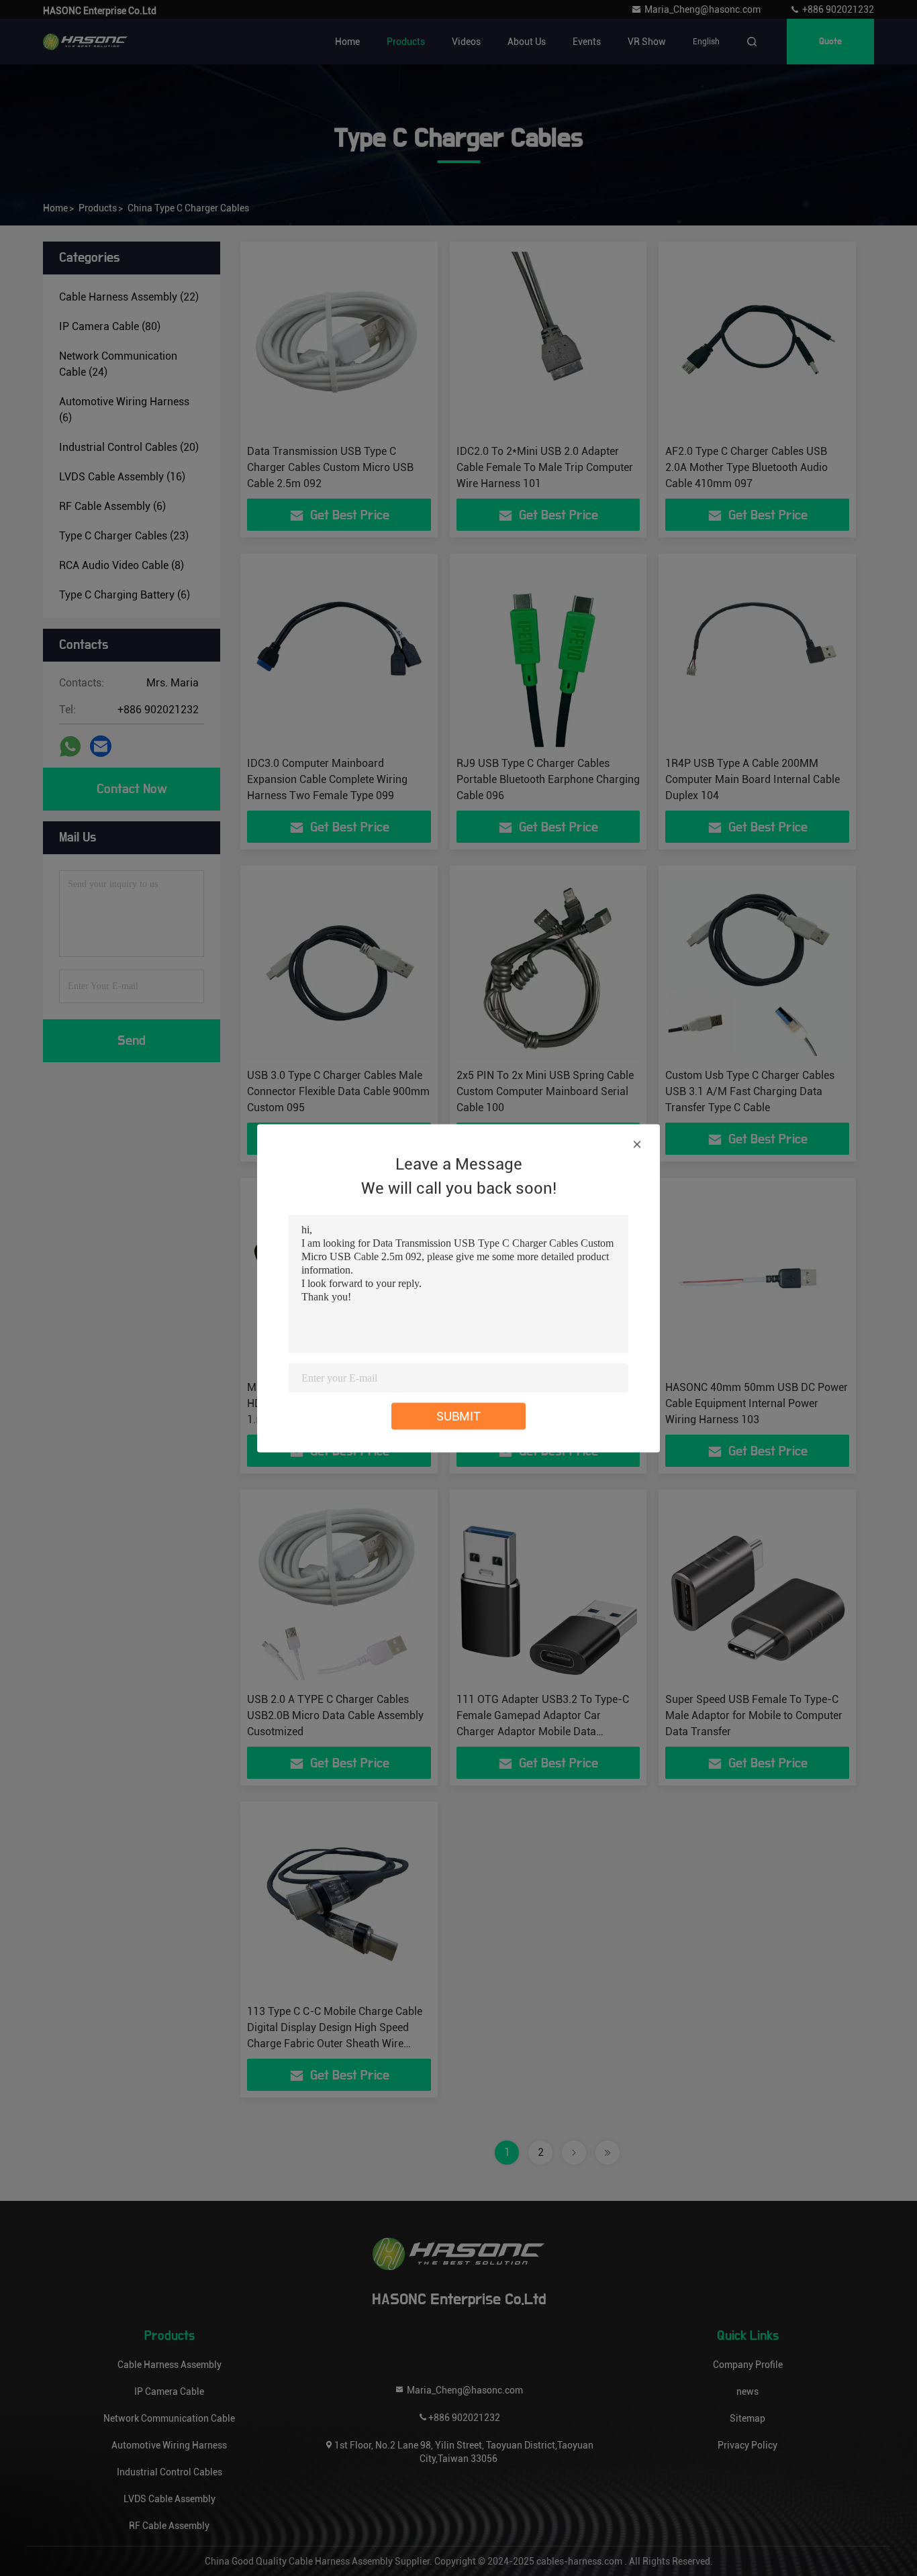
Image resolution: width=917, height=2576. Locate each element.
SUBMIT (458, 1415)
